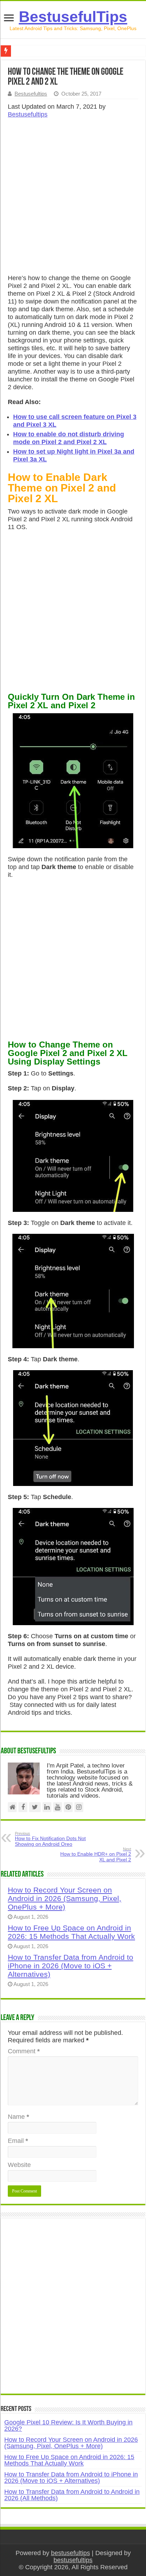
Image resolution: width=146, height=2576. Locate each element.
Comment (24, 2051)
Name (18, 2117)
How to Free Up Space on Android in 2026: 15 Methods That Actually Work (71, 1932)
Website (19, 2165)
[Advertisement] (73, 198)
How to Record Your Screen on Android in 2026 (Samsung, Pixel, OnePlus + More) (64, 1898)
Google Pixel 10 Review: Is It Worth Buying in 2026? (68, 2425)
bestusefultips (71, 2553)
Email (18, 2141)
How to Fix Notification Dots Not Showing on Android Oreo (50, 1839)
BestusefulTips (73, 17)
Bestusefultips (31, 94)
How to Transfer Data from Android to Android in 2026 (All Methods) (72, 2495)
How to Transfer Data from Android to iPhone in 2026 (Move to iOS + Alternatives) (71, 1966)
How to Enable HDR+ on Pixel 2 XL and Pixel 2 (96, 1855)
